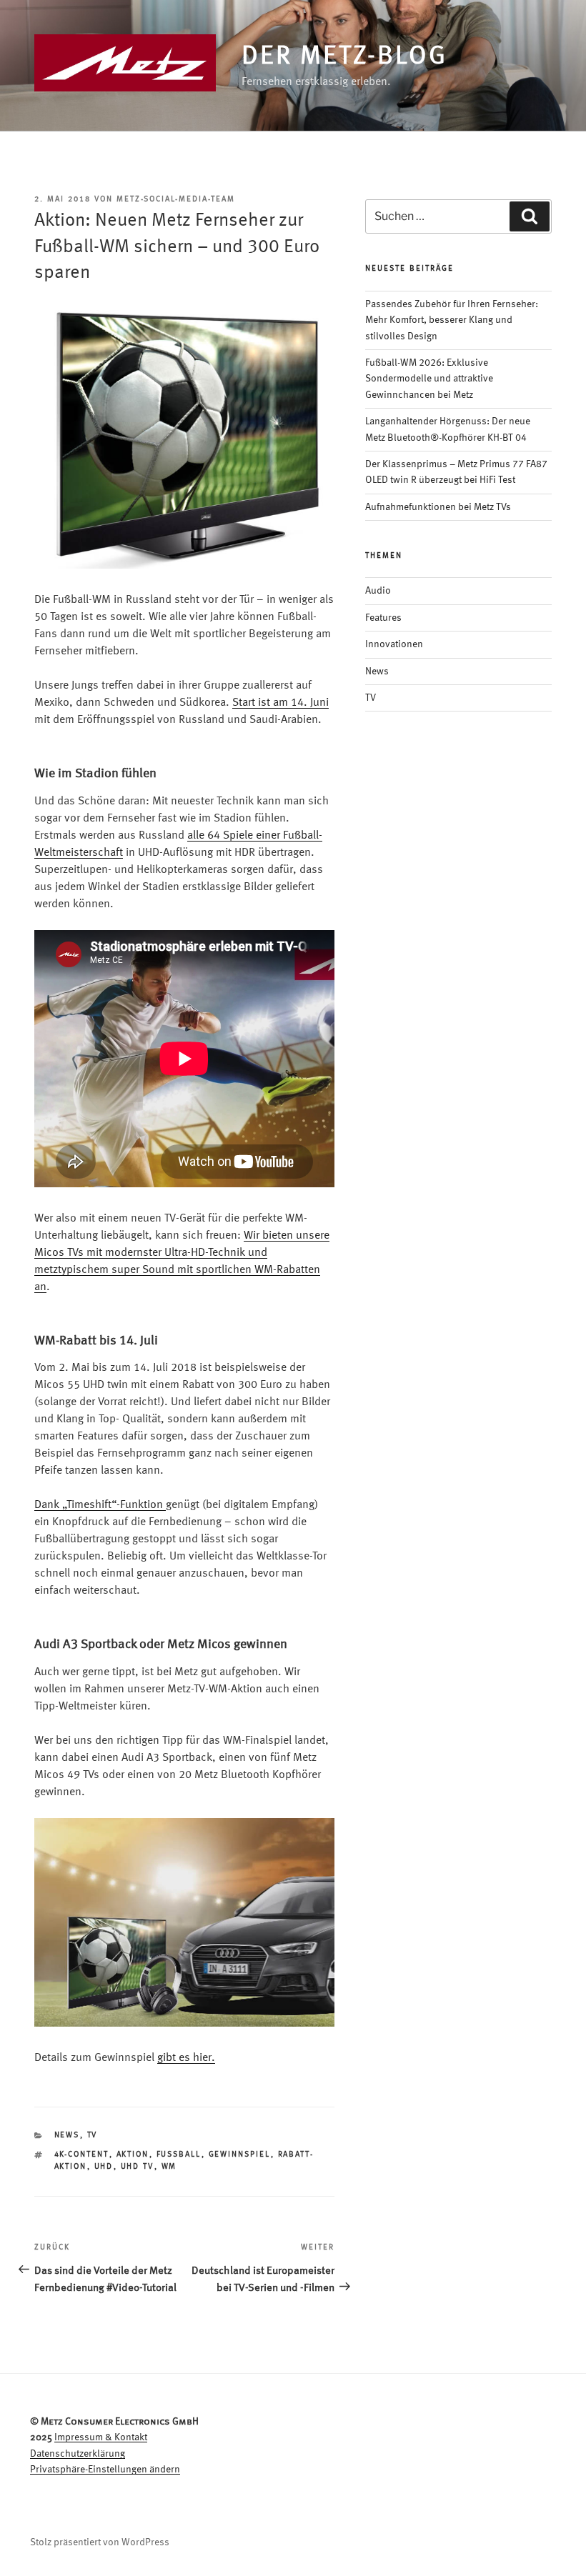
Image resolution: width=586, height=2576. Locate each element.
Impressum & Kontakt (101, 2437)
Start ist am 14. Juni (280, 703)
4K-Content (82, 2155)
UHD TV (138, 2167)
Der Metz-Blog (344, 57)
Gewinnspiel (240, 2155)
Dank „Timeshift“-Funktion (100, 1505)
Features (383, 618)
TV (93, 2136)
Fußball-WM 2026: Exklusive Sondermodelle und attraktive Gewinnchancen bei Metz (429, 379)
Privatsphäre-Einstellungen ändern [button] (105, 2470)
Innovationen (394, 644)
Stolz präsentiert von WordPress (100, 2542)
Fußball (179, 2155)
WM (169, 2167)
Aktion (133, 2155)
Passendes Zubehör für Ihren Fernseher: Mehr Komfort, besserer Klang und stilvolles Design (452, 320)
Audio (378, 591)
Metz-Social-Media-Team (176, 200)
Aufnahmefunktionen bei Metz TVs (438, 507)
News (67, 2136)
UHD (104, 2167)
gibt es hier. (186, 2058)
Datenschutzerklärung (78, 2454)
